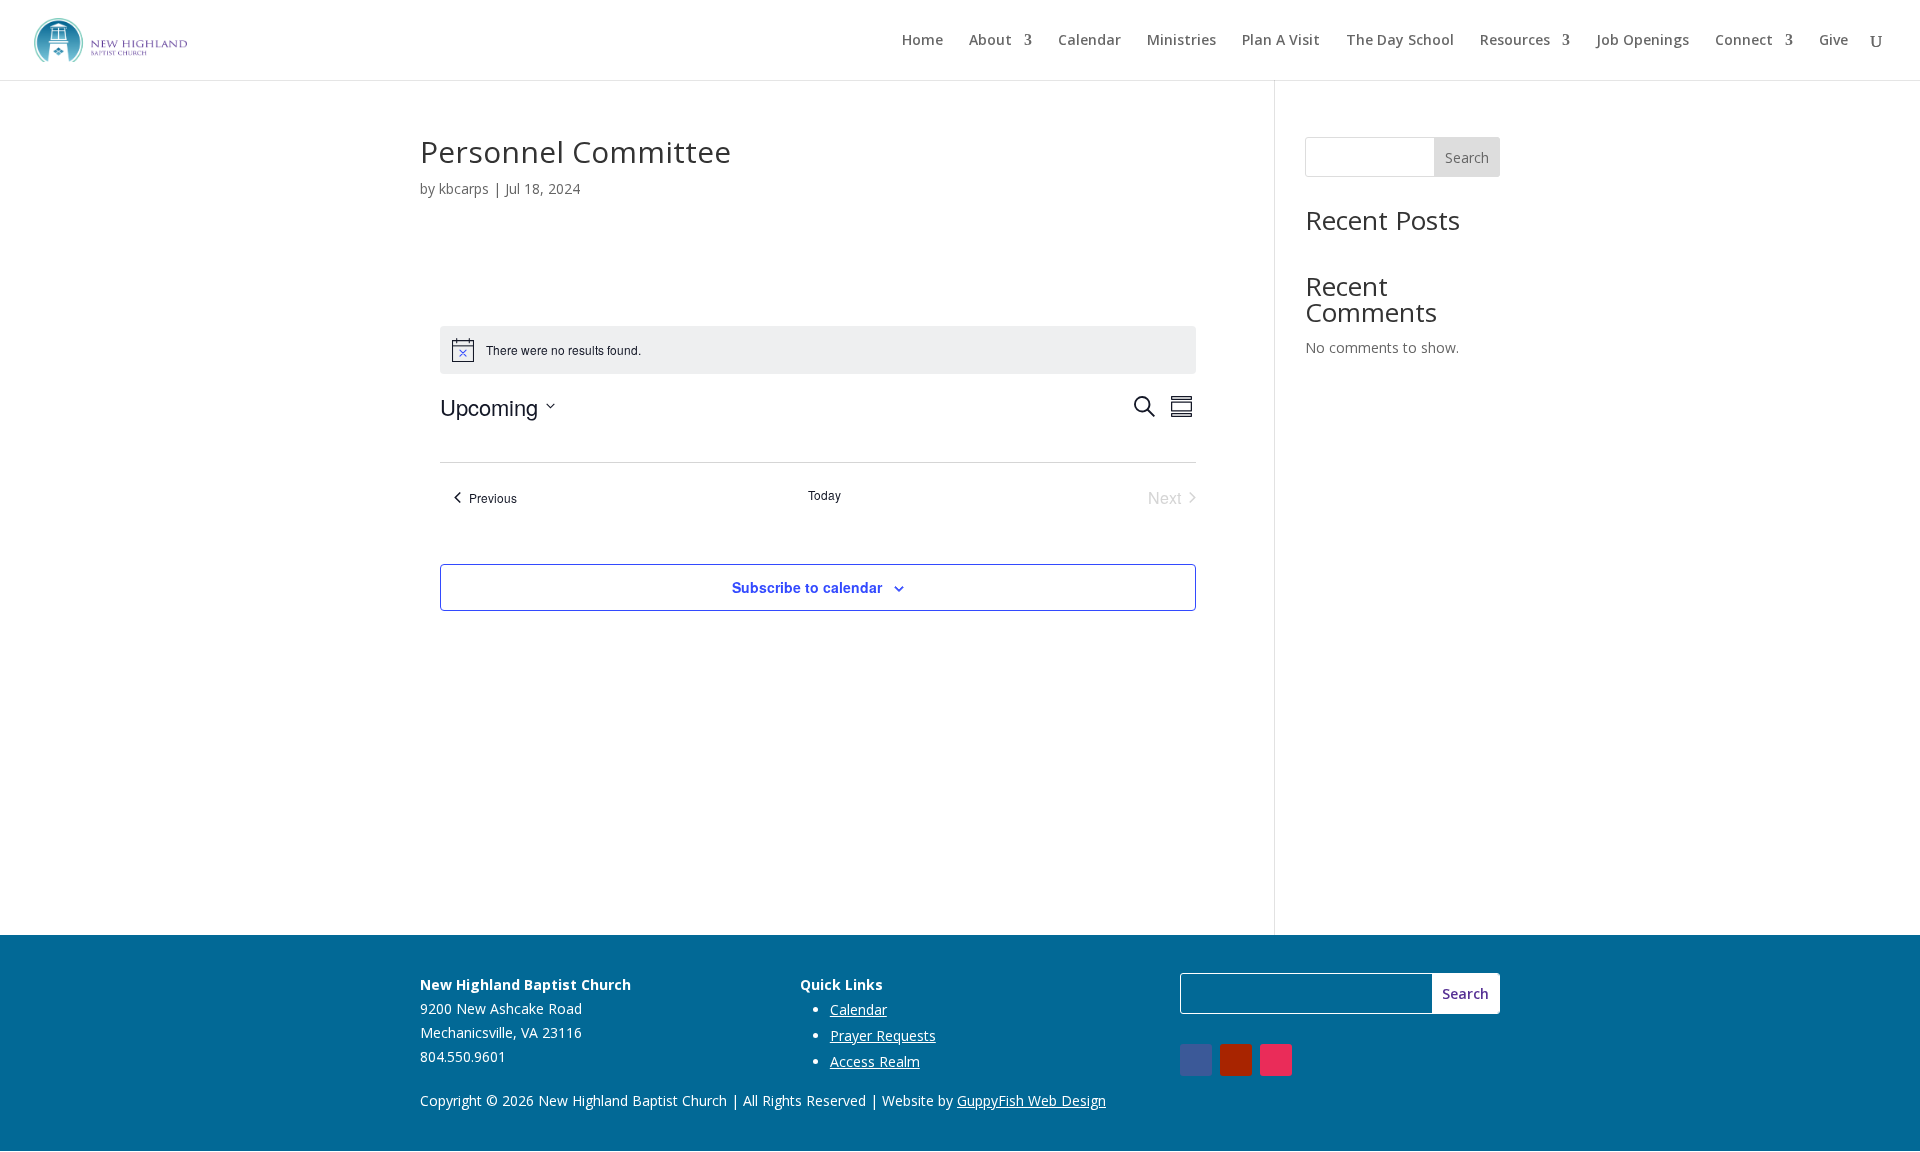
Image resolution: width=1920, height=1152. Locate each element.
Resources (1515, 41)
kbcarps (464, 188)
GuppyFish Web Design (1031, 1100)
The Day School (1400, 41)
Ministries (1181, 41)
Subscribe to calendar (807, 587)
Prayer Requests (883, 1035)
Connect (1744, 41)
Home (922, 41)
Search (1467, 157)
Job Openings (1642, 41)
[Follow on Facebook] (1196, 1060)
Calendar (1089, 41)
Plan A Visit (1281, 41)
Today (824, 495)
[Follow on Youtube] (1236, 1060)
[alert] (818, 350)
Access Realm (875, 1061)
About (990, 41)
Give (1833, 41)
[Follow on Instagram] (1276, 1060)
